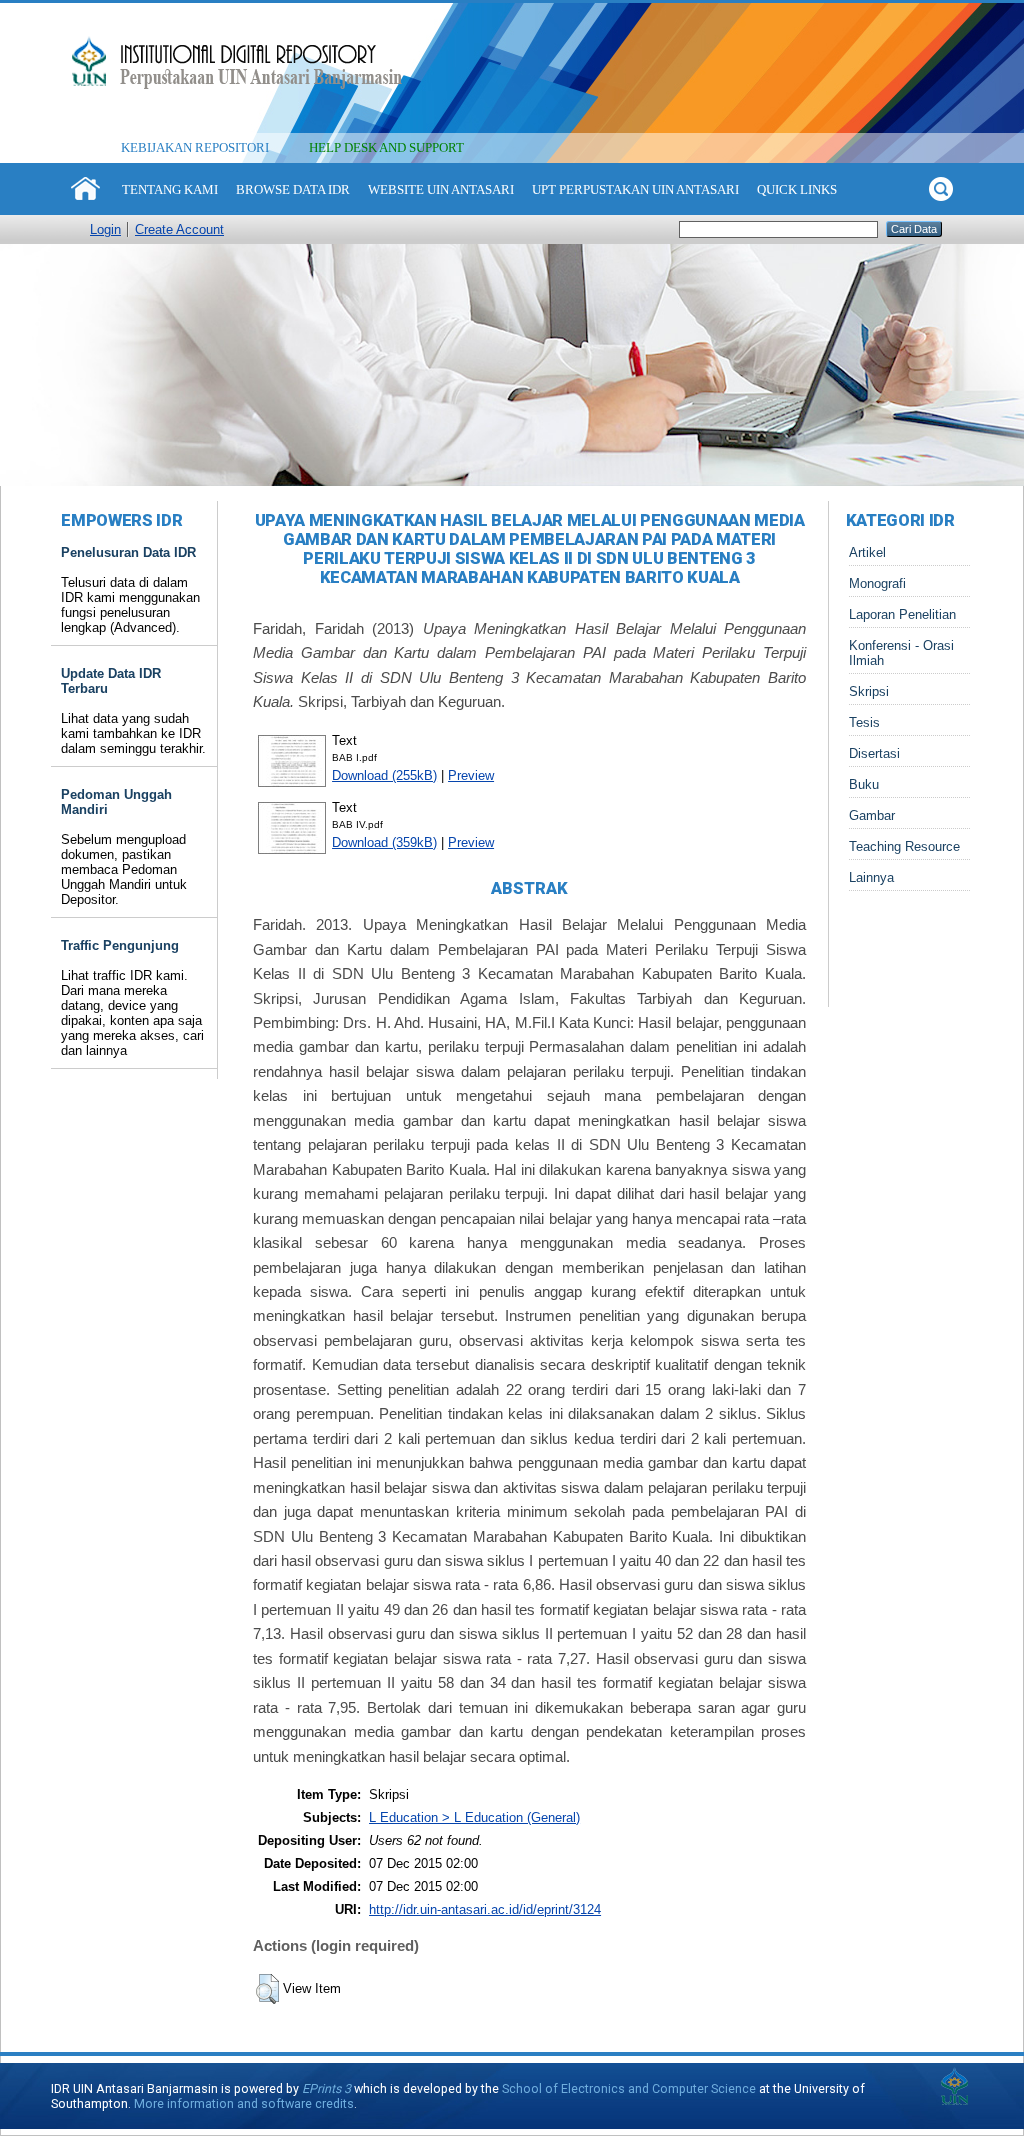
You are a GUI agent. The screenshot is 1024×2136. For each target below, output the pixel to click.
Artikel (867, 552)
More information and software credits (244, 2103)
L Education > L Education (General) (474, 1817)
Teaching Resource (904, 846)
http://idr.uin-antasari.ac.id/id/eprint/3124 (485, 1909)
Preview (471, 775)
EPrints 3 (326, 2088)
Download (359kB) (384, 842)
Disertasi (874, 753)
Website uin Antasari (441, 189)
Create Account (179, 229)
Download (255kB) (384, 775)
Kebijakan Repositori (195, 147)
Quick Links (797, 189)
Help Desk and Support (386, 147)
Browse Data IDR (293, 189)
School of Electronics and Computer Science (629, 2088)
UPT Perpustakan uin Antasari (635, 189)
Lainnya (871, 877)
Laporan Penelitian (902, 614)
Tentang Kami (170, 189)
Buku (864, 784)
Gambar (872, 815)
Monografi (877, 583)
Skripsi (869, 691)
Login (105, 229)
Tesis (864, 722)
